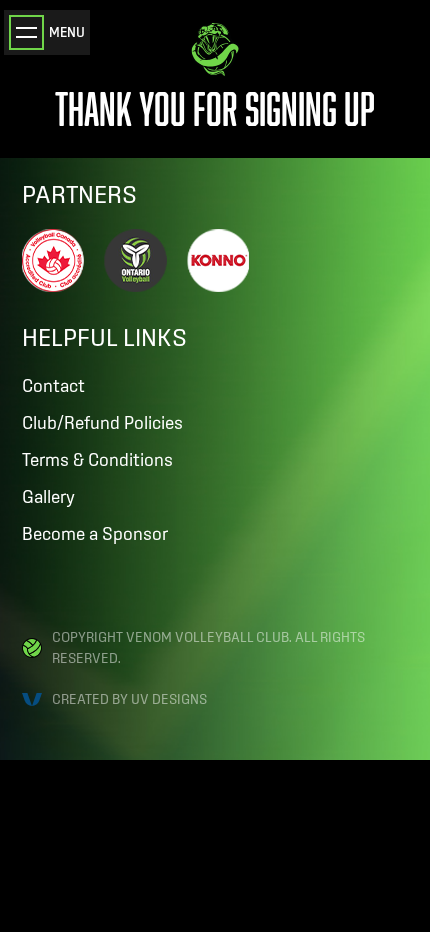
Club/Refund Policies (102, 422)
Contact (53, 385)
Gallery (48, 496)
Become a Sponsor (95, 533)
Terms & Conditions (97, 459)
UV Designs (169, 699)
